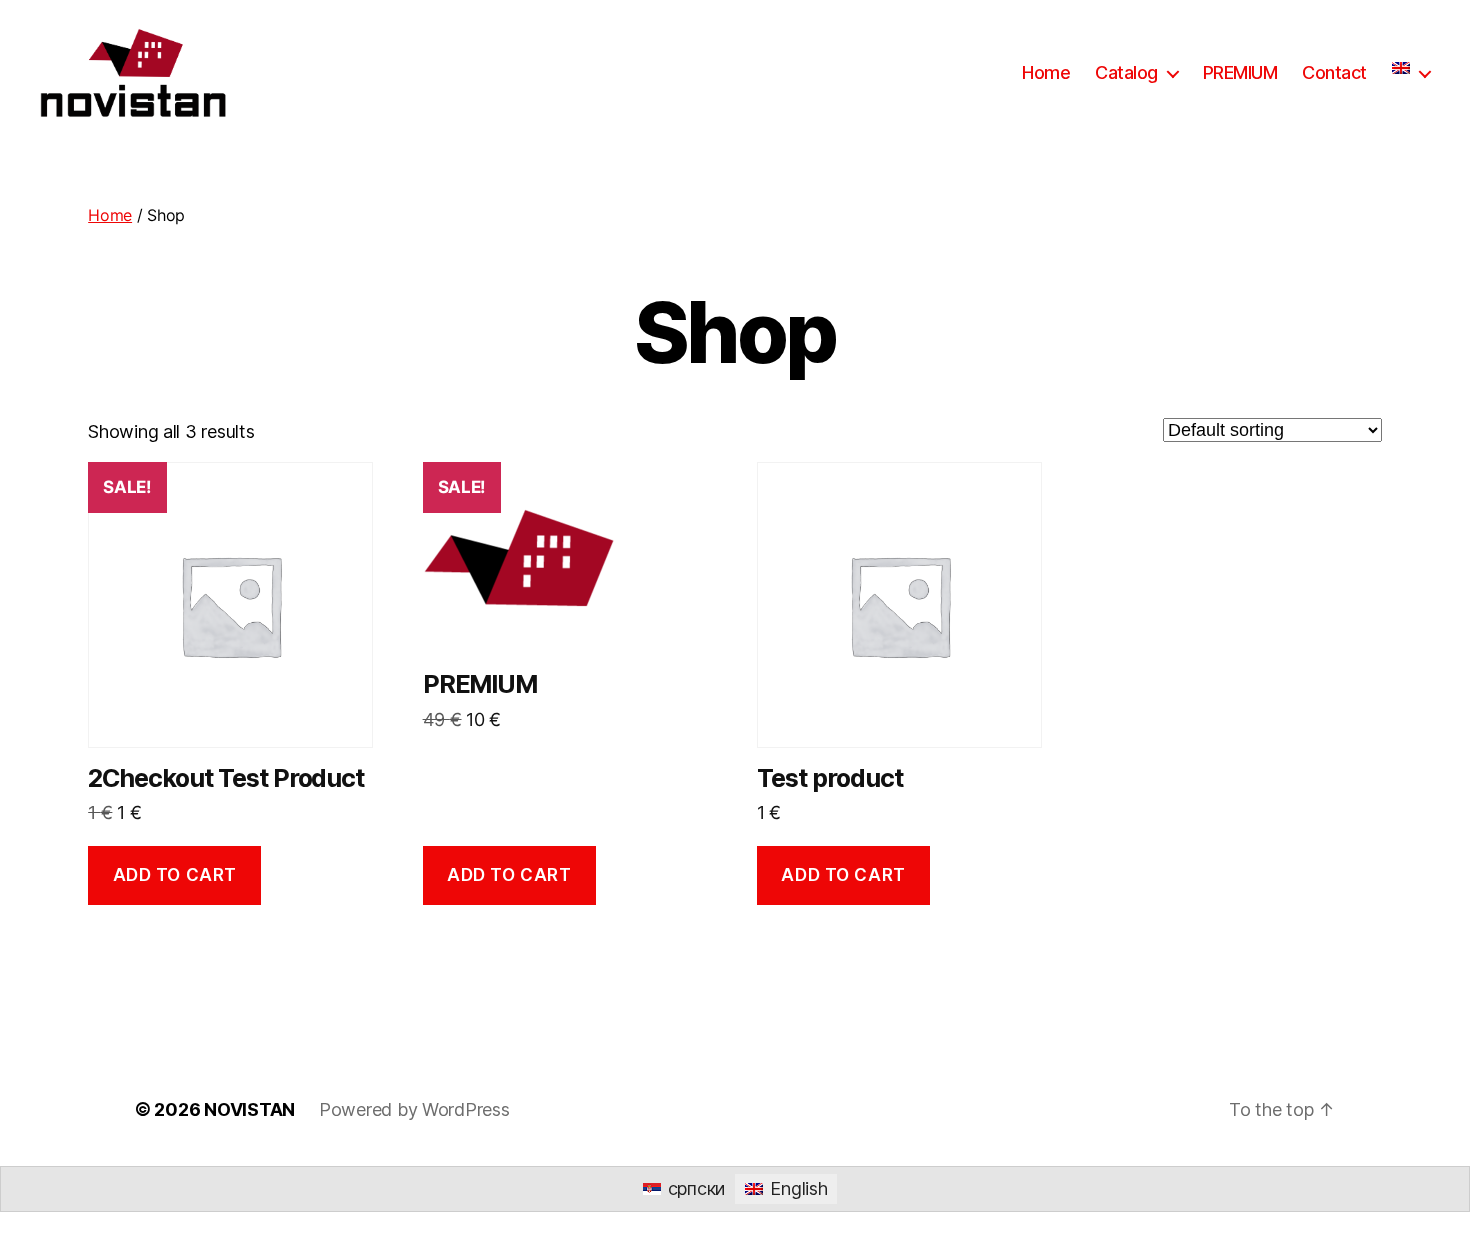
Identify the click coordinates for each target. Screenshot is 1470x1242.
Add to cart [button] (175, 875)
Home (1046, 72)
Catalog (1126, 72)
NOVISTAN (249, 1109)
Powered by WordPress (414, 1109)
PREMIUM (1240, 72)
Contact (1334, 72)
